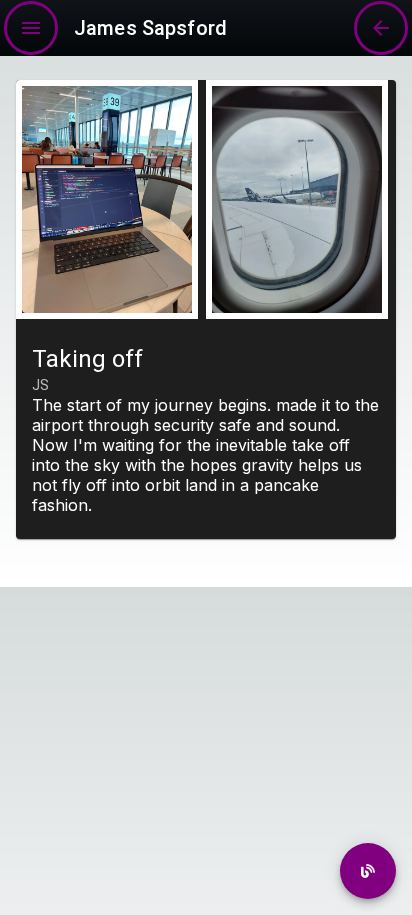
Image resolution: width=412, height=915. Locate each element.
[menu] (31, 28)
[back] (368, 871)
